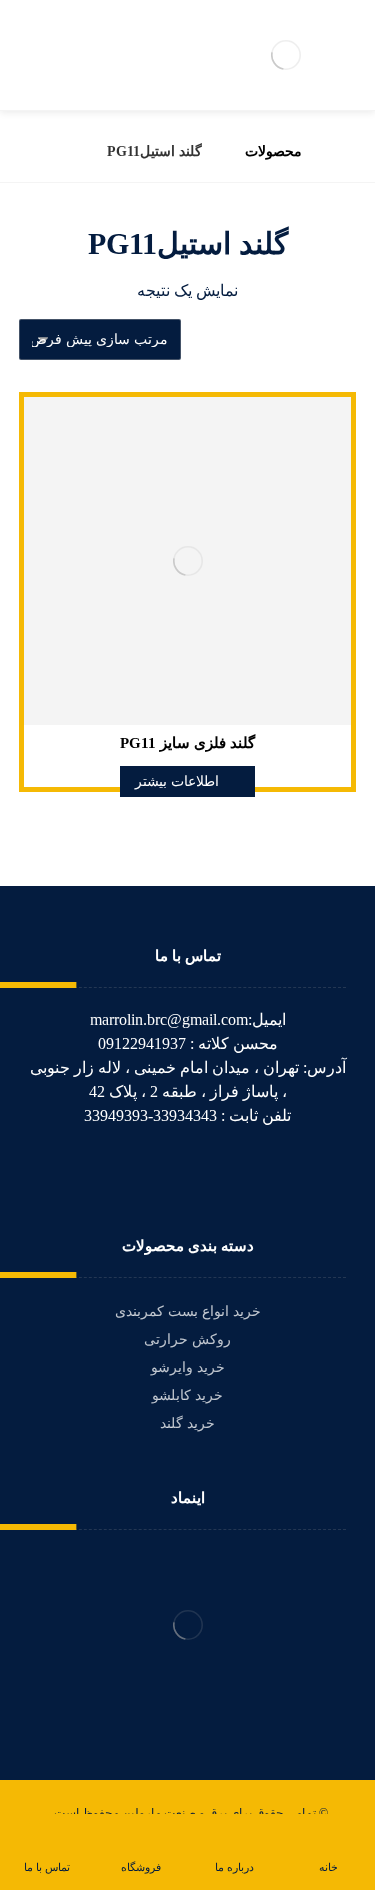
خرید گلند (187, 1423)
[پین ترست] (132, 1172)
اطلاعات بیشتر (177, 781)
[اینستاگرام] (160, 1172)
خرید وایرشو (188, 1367)
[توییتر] (216, 1172)
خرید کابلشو (187, 1395)
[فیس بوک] (244, 1172)
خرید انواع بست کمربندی (188, 1311)
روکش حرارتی (187, 1339)
